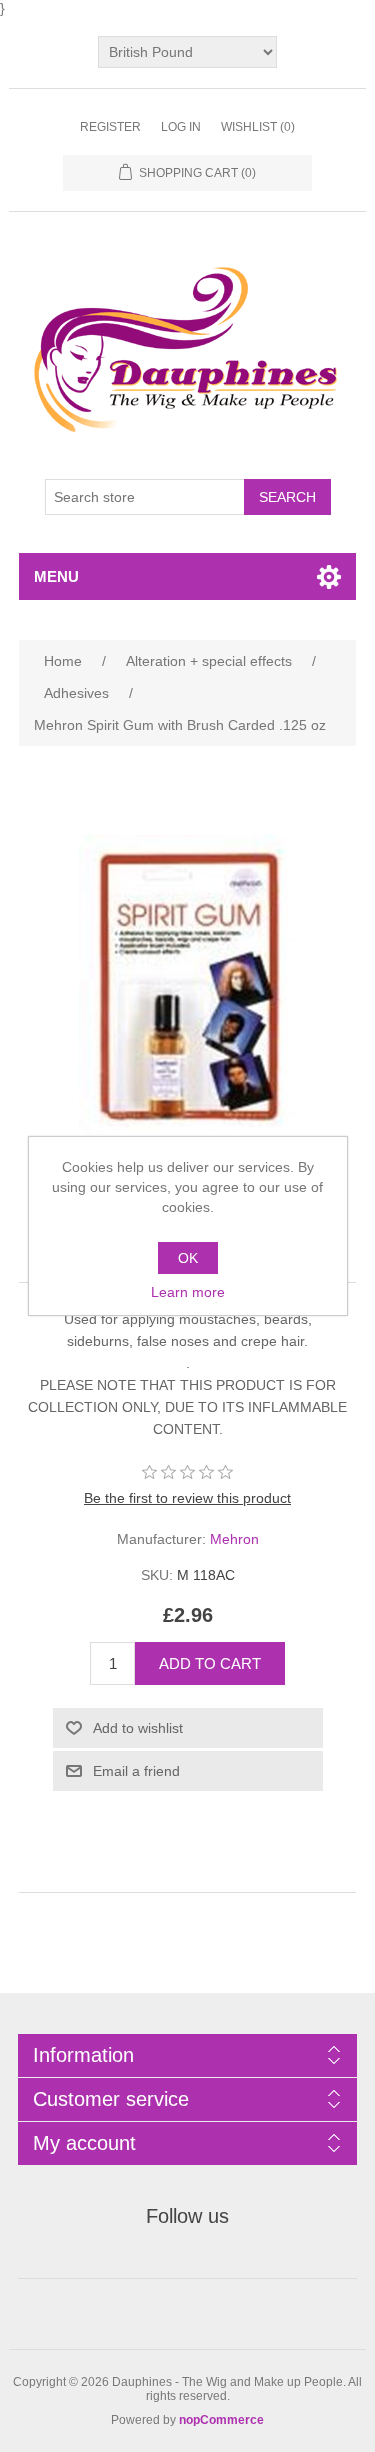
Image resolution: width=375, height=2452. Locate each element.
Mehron (234, 1539)
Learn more (188, 1292)
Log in (181, 127)
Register (110, 127)
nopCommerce (221, 2420)
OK (188, 1258)
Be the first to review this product (187, 1498)
